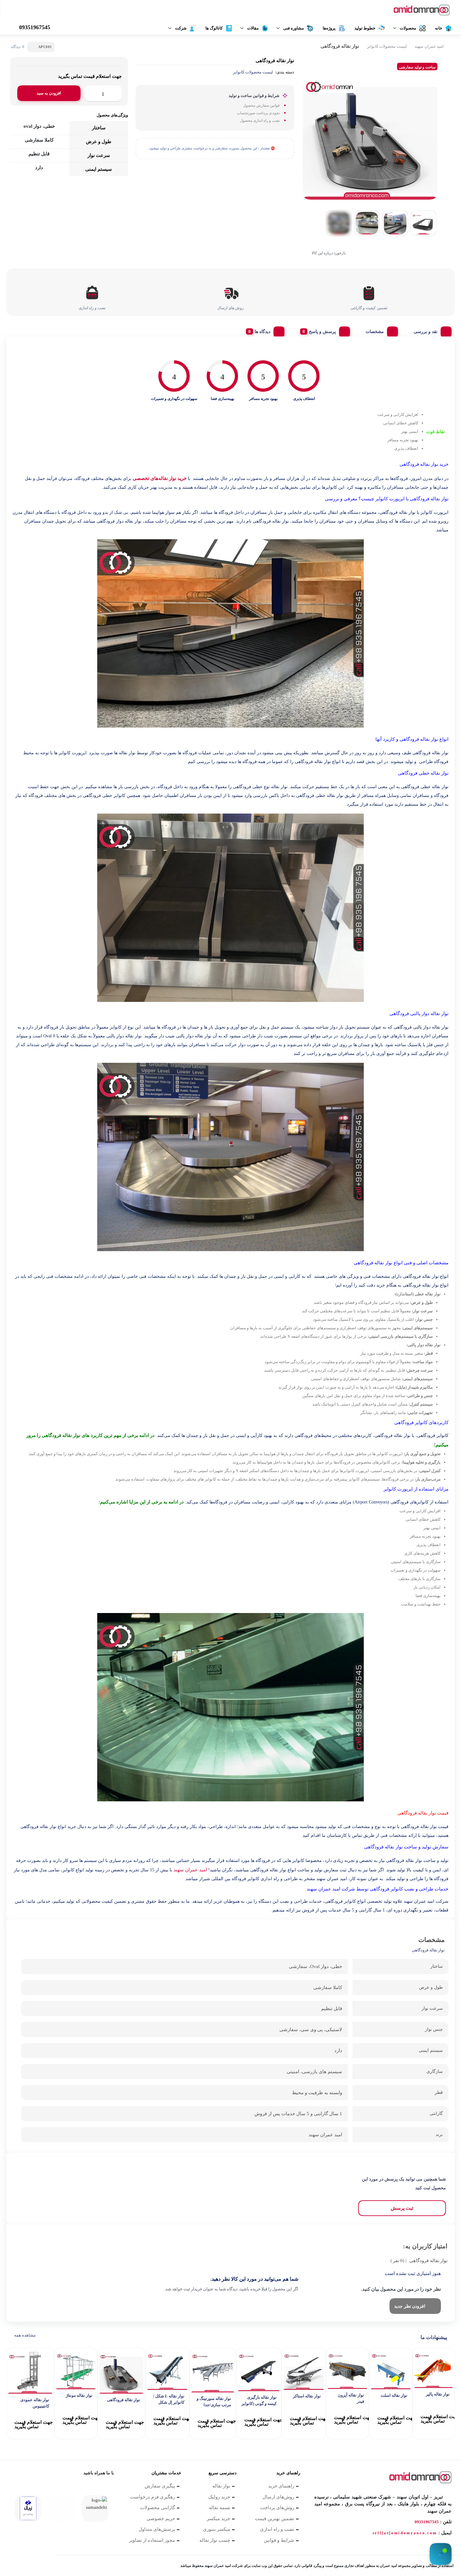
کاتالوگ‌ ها (214, 28)
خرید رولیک (219, 2497)
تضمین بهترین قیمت (275, 2519)
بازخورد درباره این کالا (329, 253)
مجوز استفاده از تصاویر (152, 2540)
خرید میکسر (218, 2519)
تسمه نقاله (220, 2508)
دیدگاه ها (262, 332)
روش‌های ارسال (278, 2497)
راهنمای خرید (281, 2486)
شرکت (181, 28)
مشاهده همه (25, 2335)
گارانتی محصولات (158, 2508)
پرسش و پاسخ (322, 332)
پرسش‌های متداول (157, 2529)
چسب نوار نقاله (215, 2540)
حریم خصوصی (161, 2519)
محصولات (408, 28)
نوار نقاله (221, 2486)
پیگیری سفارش (160, 2486)
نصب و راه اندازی (277, 2529)
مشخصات (375, 332)
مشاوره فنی (294, 28)
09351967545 (427, 2522)
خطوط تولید (365, 28)
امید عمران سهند (429, 46)
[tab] (430, 330)
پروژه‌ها (329, 28)
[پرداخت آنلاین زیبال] (28, 2508)
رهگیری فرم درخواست (153, 2497)
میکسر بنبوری (217, 2529)
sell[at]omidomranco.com (405, 2533)
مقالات (253, 28)
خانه (439, 28)
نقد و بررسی (426, 332)
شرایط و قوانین (279, 2540)
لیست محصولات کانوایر (387, 46)
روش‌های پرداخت (277, 2508)
